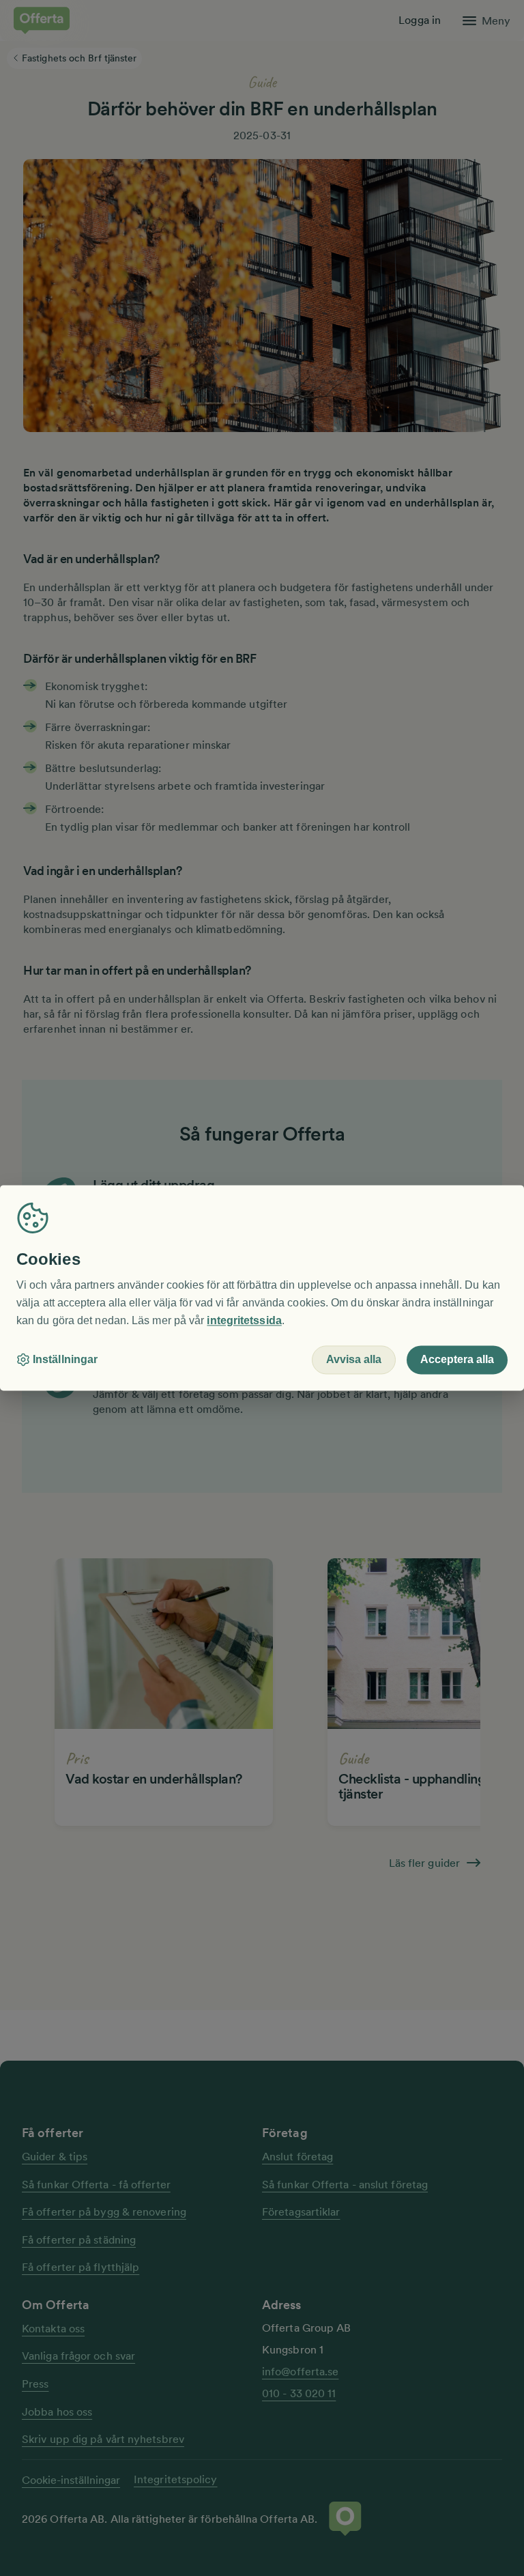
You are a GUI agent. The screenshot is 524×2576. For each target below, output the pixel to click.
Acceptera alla (457, 1360)
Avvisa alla (354, 1360)
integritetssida (244, 1320)
